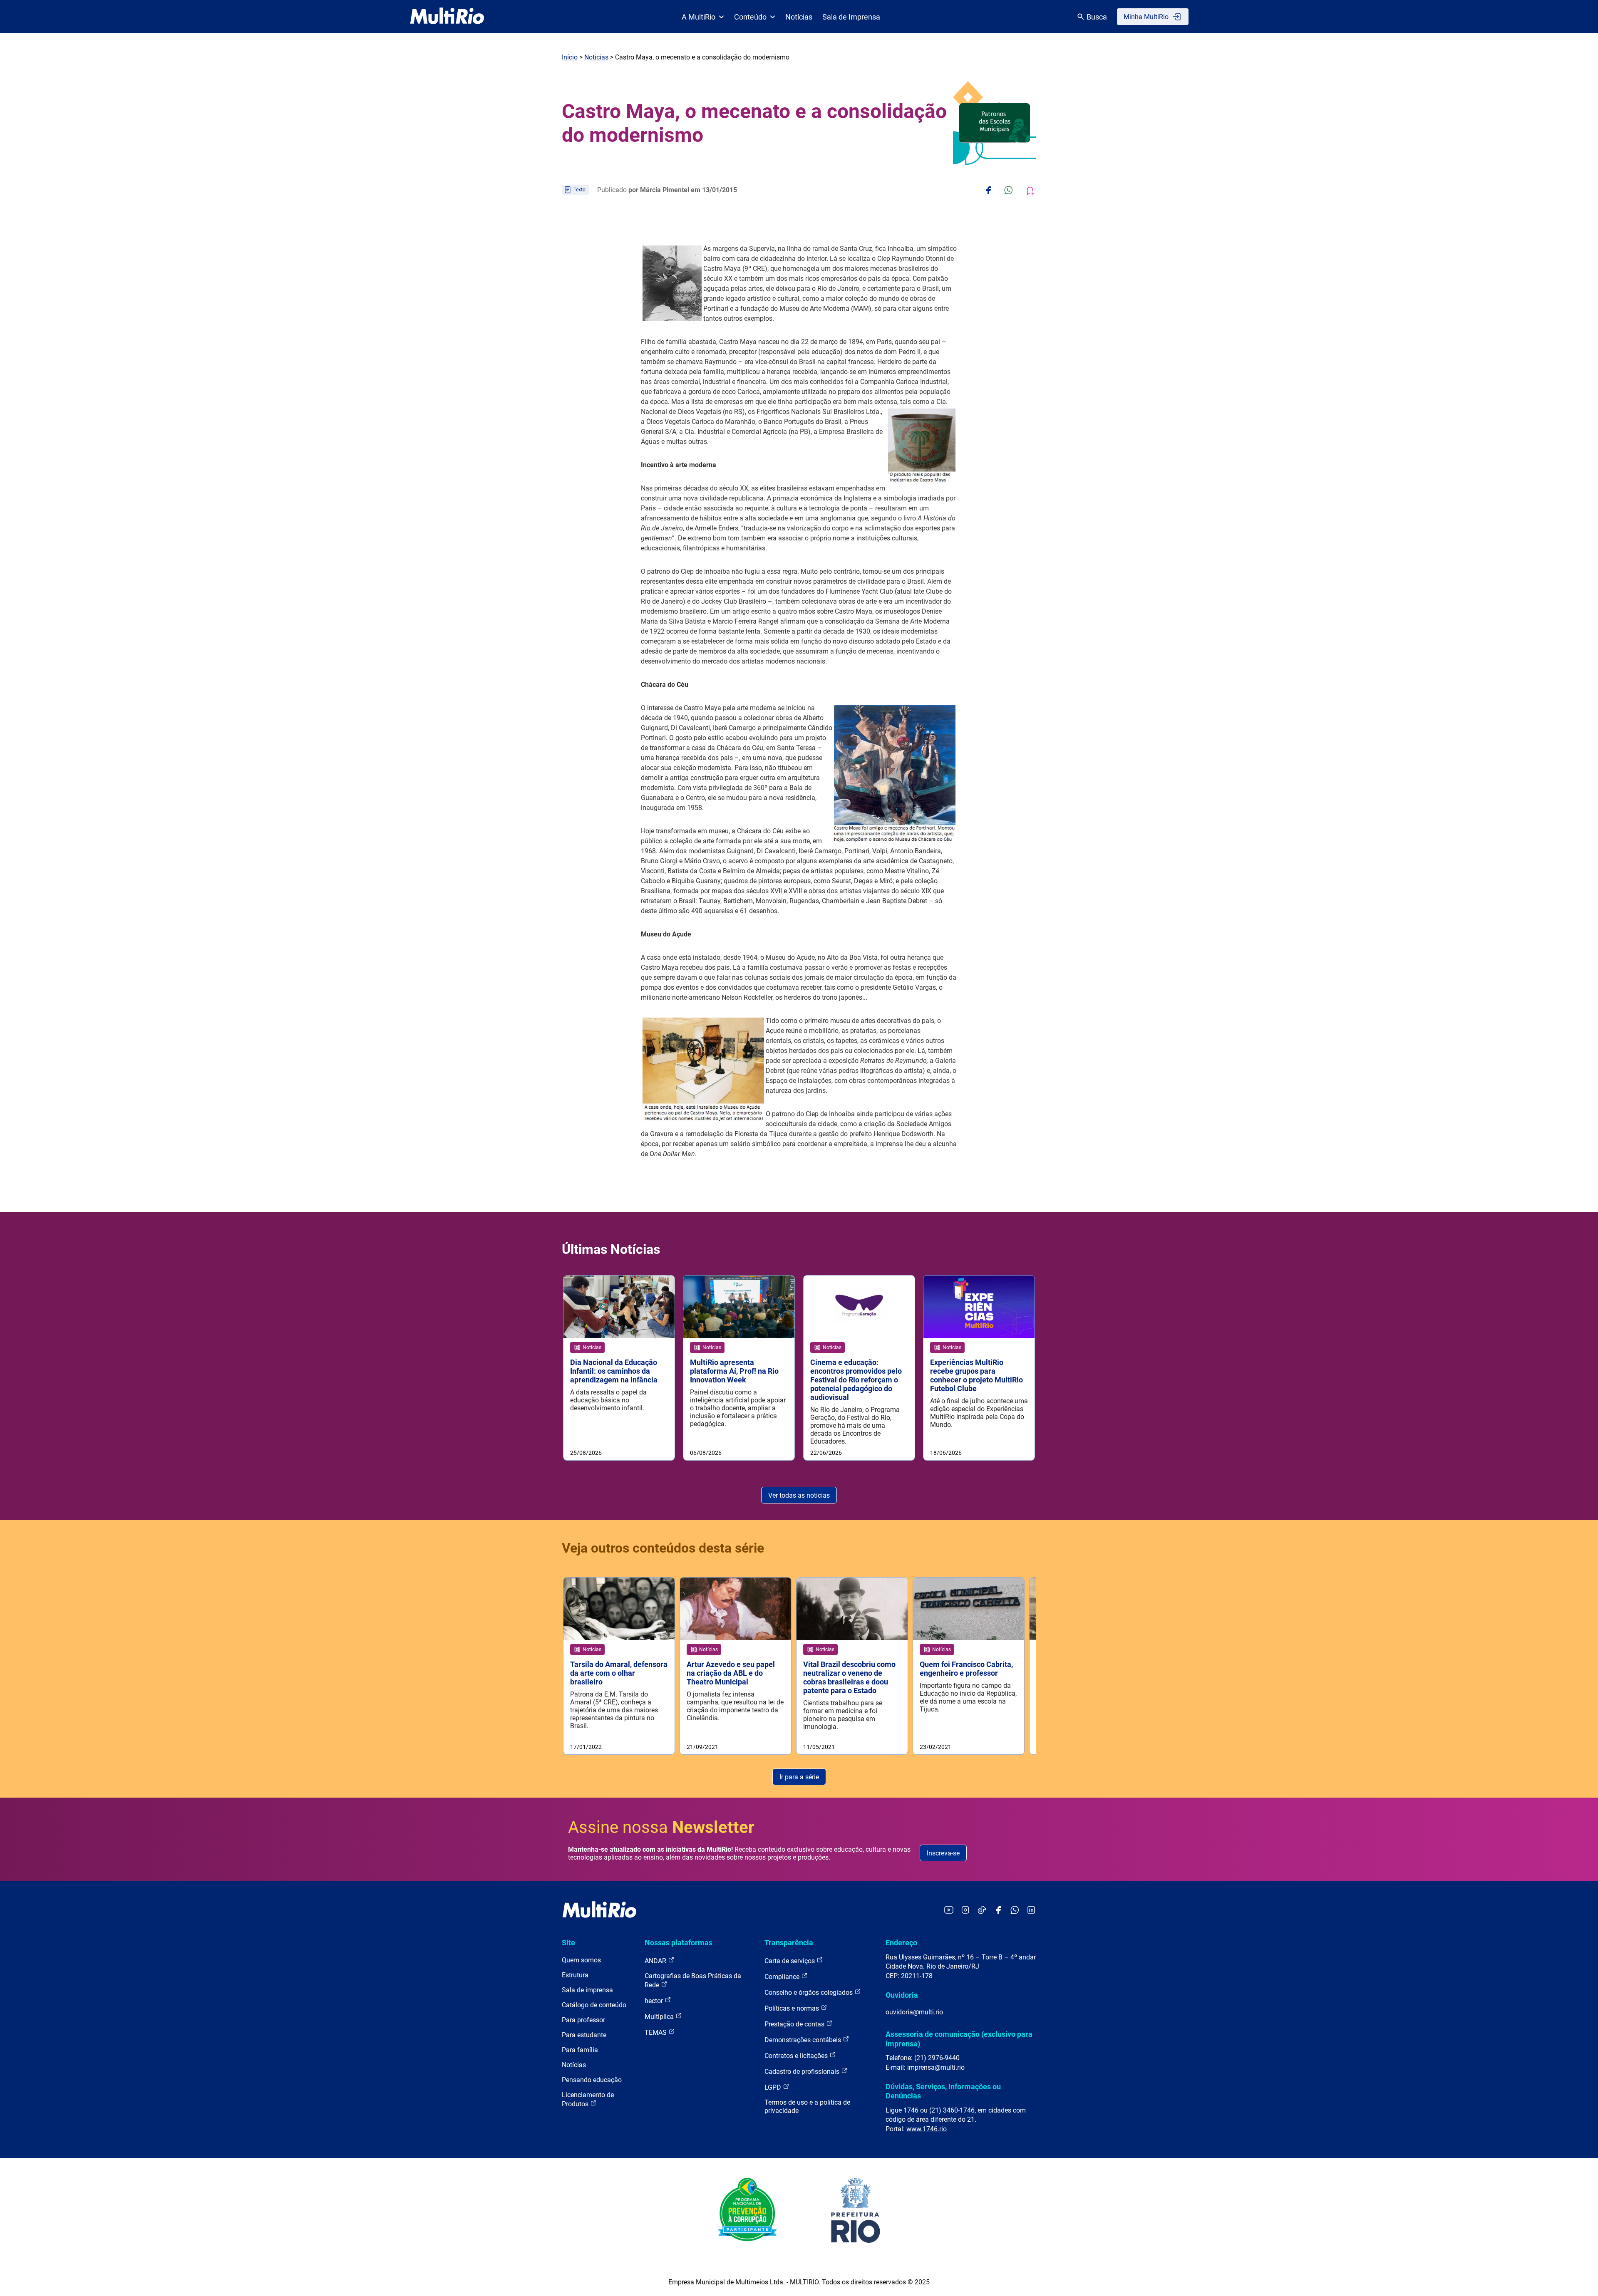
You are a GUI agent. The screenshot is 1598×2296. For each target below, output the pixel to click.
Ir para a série (799, 1777)
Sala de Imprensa (851, 17)
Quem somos (581, 1960)
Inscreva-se (943, 1853)
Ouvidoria (902, 1995)
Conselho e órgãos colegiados (809, 1993)
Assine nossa (661, 1827)
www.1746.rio (927, 2129)
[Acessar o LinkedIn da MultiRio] (1031, 1911)
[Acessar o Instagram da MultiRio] (965, 1911)
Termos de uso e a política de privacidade (807, 2107)
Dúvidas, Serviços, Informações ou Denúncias (943, 2091)
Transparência (789, 1943)
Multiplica (660, 2017)
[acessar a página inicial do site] (447, 17)
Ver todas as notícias (799, 1495)
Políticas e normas (793, 2008)
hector (655, 2001)
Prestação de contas (795, 2024)
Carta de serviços (790, 1961)
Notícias (799, 17)
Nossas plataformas (679, 1943)
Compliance (783, 1977)
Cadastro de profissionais (803, 2072)
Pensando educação (592, 2080)
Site (568, 1943)
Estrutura (575, 1975)
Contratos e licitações (797, 2056)
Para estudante (584, 2035)
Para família (580, 2050)
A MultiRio (699, 17)
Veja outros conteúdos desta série (663, 1548)
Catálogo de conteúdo (594, 2005)
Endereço (901, 1943)
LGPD (774, 2087)
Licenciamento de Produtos (588, 2099)
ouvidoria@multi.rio (914, 2012)
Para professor (583, 2020)
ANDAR (656, 1961)
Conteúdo (750, 17)
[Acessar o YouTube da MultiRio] (949, 1911)
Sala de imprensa (587, 1990)
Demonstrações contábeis (804, 2040)
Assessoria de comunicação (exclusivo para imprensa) (959, 2039)
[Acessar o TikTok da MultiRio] (982, 1911)
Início (570, 57)
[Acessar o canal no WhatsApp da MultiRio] (1015, 1911)
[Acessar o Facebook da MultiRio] (998, 1911)
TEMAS (656, 2032)
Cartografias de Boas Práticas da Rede (693, 1980)
